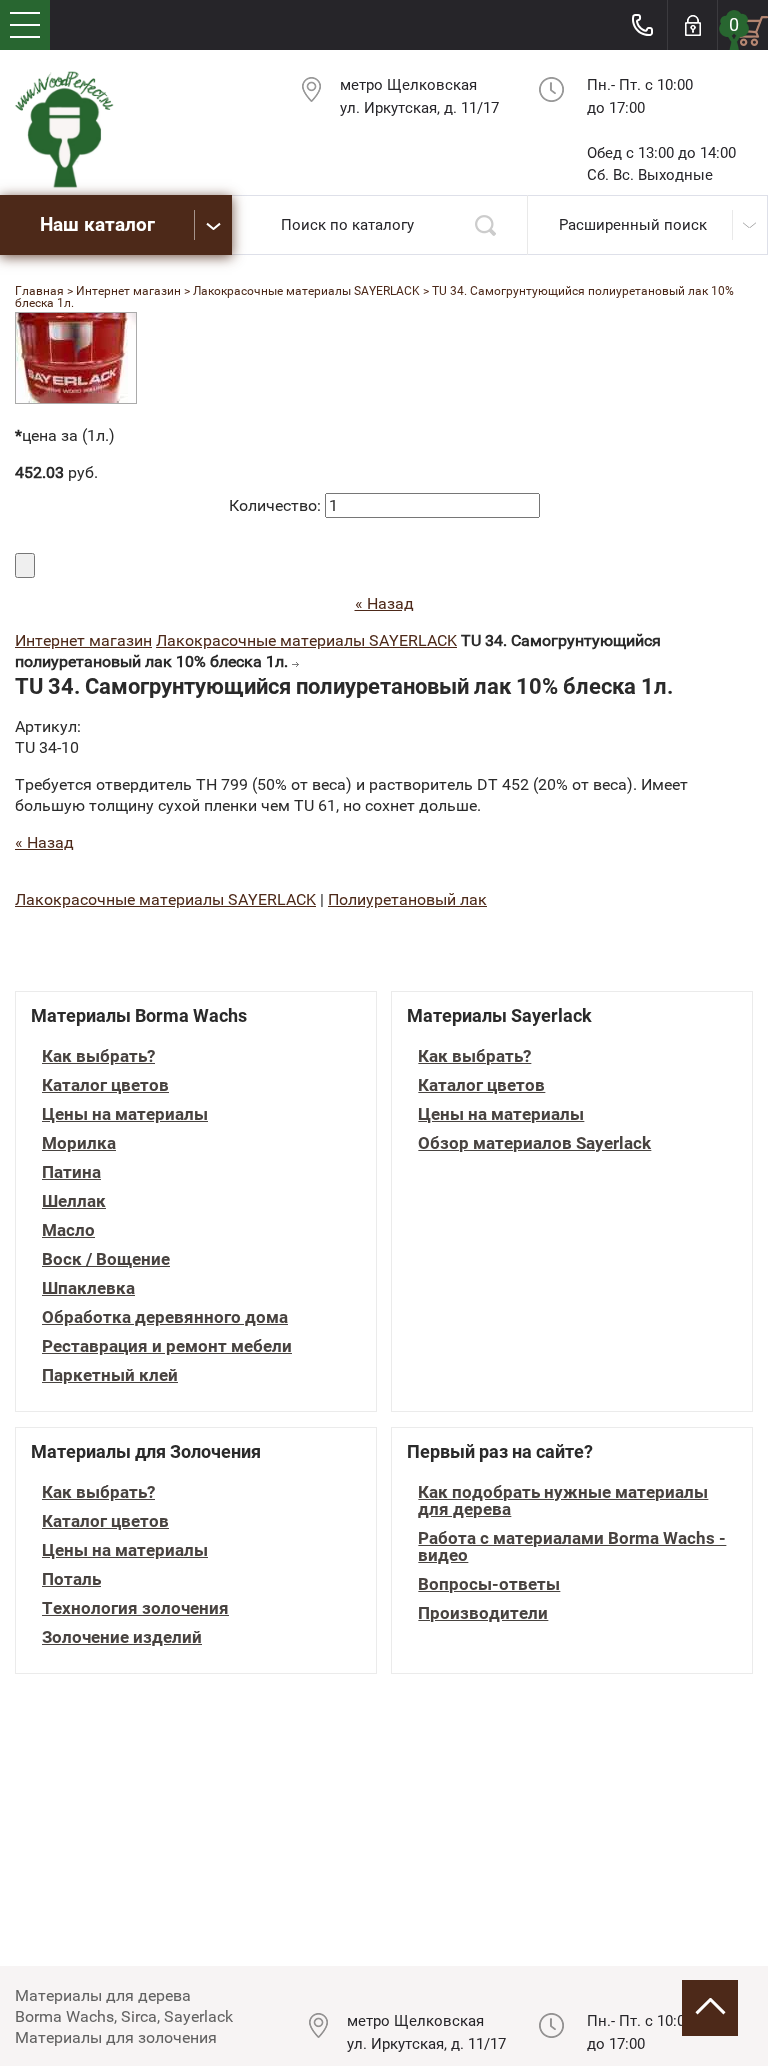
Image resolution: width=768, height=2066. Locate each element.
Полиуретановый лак (407, 899)
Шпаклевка (88, 1288)
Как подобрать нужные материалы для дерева (563, 1501)
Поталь (71, 1579)
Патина (71, 1172)
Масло (68, 1230)
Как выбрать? (98, 1056)
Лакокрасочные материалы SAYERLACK (306, 640)
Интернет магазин (83, 640)
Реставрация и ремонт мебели (167, 1346)
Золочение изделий (122, 1637)
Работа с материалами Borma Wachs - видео (572, 1547)
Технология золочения (135, 1608)
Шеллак (74, 1201)
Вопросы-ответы (489, 1584)
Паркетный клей (110, 1375)
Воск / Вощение (106, 1259)
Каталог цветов (105, 1085)
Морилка (79, 1143)
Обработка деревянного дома (165, 1317)
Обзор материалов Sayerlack (534, 1143)
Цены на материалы (125, 1114)
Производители (483, 1613)
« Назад (384, 603)
